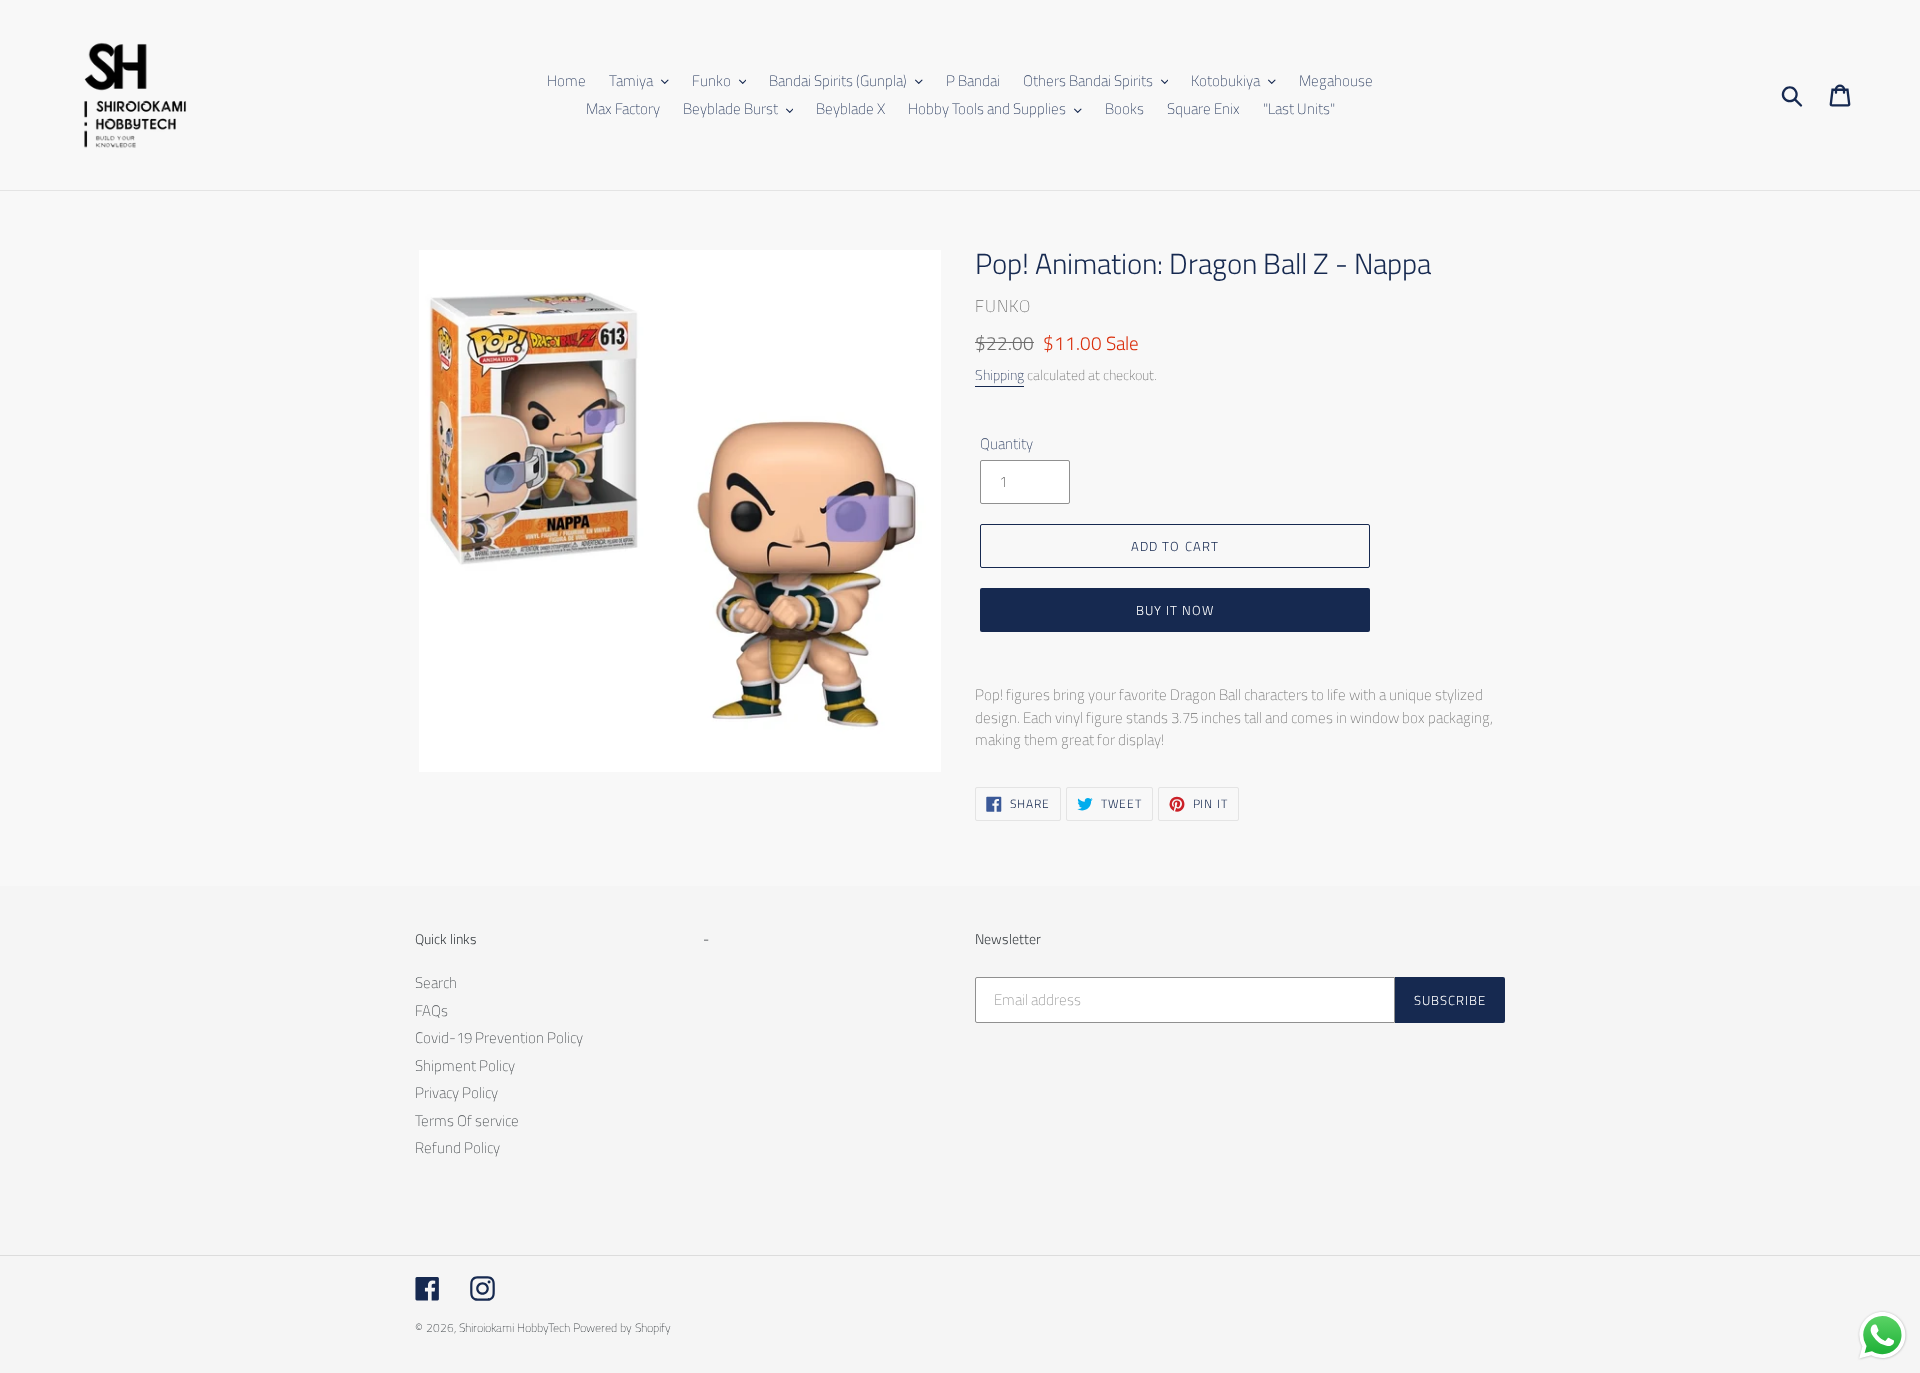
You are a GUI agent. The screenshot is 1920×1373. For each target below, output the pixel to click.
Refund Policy (457, 1147)
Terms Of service (467, 1120)
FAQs (431, 1010)
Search (436, 982)
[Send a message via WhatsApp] (1882, 1335)
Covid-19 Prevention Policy (499, 1037)
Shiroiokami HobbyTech (514, 1327)
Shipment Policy (465, 1065)
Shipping (999, 374)
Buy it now (1175, 610)
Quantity (1006, 444)
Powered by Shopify (622, 1327)
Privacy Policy (456, 1092)
